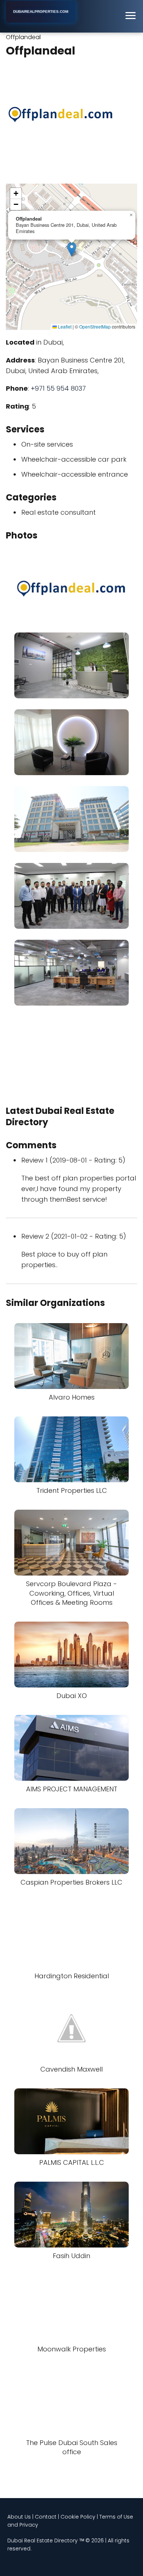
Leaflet (64, 326)
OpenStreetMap (95, 326)
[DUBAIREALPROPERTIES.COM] (41, 21)
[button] (72, 249)
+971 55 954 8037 (58, 388)
